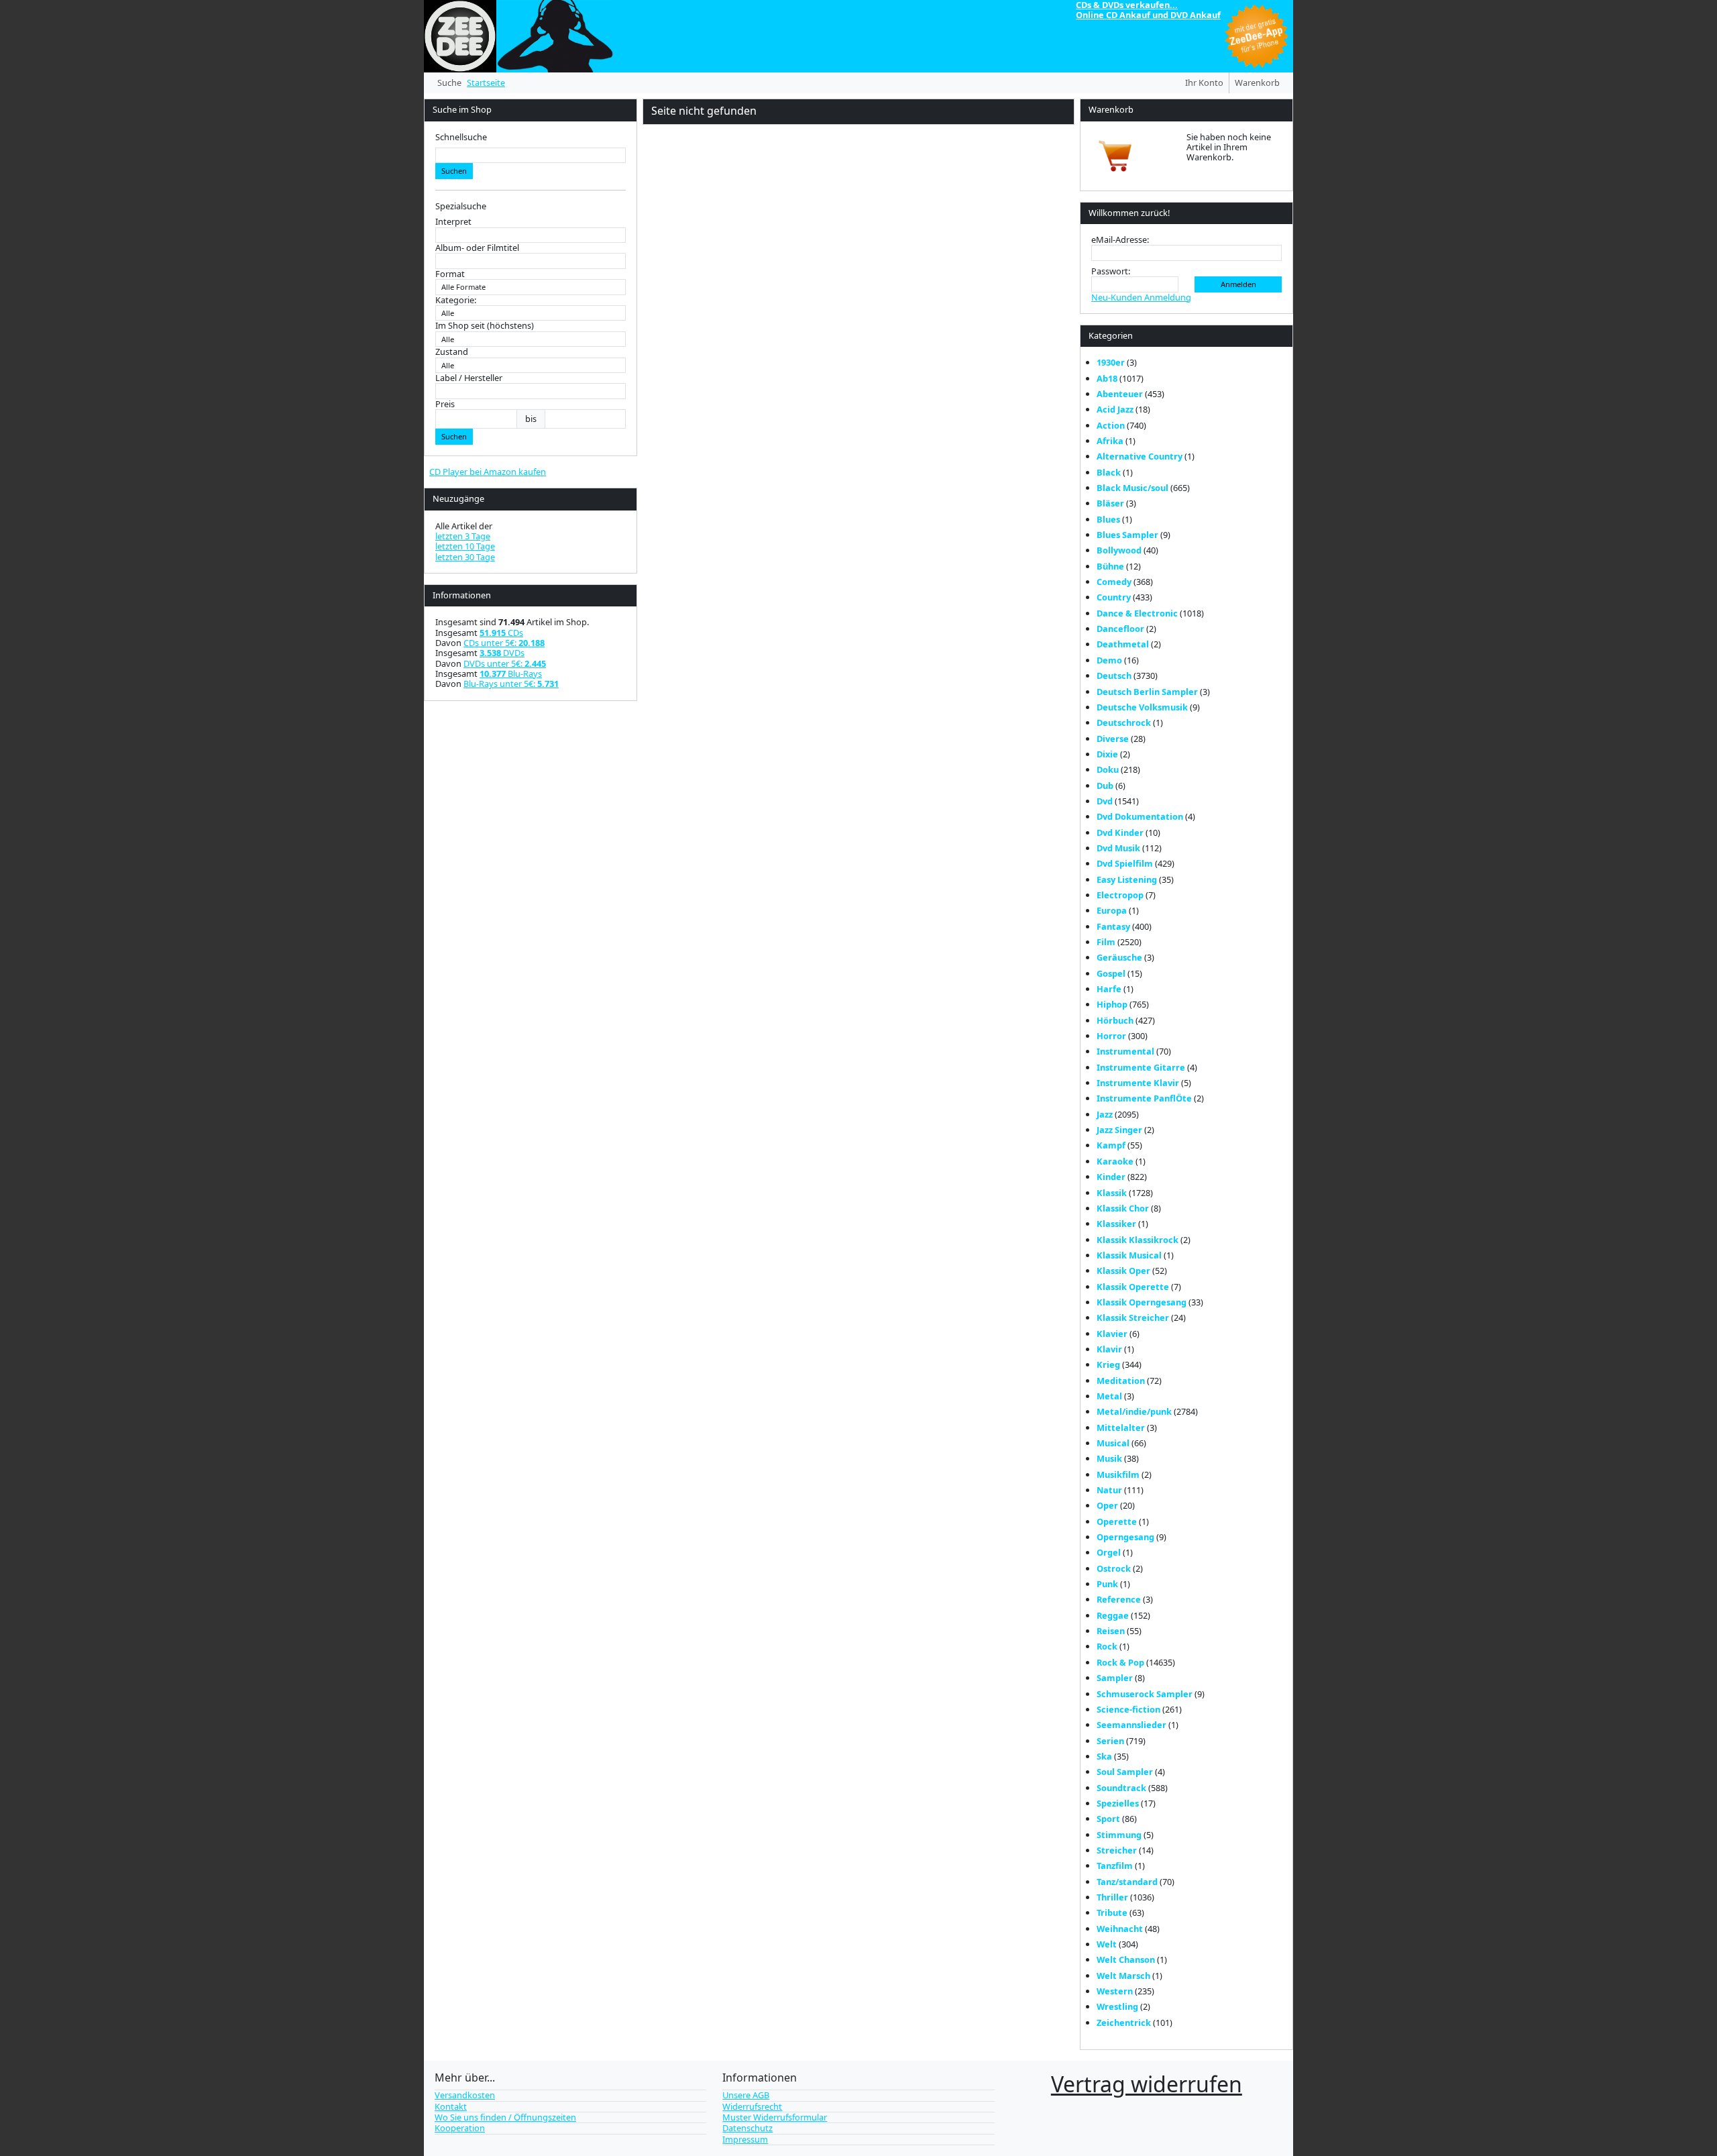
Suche (449, 83)
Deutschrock (1124, 722)
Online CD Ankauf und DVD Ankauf (1148, 15)
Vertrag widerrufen (1147, 2084)
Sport (1108, 1819)
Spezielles (1118, 1803)
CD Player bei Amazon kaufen (488, 472)
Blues (1108, 519)
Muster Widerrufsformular (775, 2117)
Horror (1111, 1036)
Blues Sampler (1127, 535)
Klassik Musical (1129, 1255)
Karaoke (1115, 1161)
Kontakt (451, 2106)
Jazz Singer (1119, 1130)
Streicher (1117, 1850)
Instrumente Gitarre (1141, 1067)
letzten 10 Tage (465, 546)
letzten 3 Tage (463, 536)
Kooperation (460, 2128)
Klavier (1112, 1334)
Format (450, 274)
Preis (445, 404)
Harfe (1109, 989)
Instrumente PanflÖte (1144, 1098)
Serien (1110, 1741)
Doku (1108, 769)
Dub (1105, 786)
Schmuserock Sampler (1145, 1694)
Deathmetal (1123, 644)
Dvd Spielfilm (1125, 863)
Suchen (454, 171)
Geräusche (1119, 957)
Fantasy (1113, 926)
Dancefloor (1120, 629)
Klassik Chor (1123, 1208)
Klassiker (1116, 1224)
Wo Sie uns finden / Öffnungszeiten (505, 2117)
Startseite (486, 83)
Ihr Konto (1204, 83)
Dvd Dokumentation (1140, 816)
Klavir (1109, 1349)
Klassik (1112, 1193)
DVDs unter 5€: (505, 663)
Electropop (1120, 895)
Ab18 (1107, 378)
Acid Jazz (1115, 409)
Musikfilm (1118, 1474)
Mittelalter (1121, 1427)
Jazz (1105, 1114)
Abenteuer (1120, 394)
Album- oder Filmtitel (477, 248)
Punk (1107, 1584)
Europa (1112, 910)
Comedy (1114, 582)
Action (1111, 425)
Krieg (1108, 1364)
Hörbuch (1115, 1020)
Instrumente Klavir (1138, 1083)
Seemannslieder (1131, 1725)
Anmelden (1238, 284)
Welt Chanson (1126, 1959)
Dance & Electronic (1137, 613)
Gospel (1111, 973)
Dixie (1107, 754)
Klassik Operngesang (1142, 1302)
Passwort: (1111, 271)
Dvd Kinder (1120, 832)
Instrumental (1125, 1051)
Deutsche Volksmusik (1142, 707)
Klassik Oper (1123, 1271)
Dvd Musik (1118, 848)
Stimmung (1119, 1835)
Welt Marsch (1123, 1976)
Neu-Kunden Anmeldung (1141, 297)
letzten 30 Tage (465, 557)
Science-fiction (1128, 1709)
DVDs (502, 653)
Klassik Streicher (1133, 1317)
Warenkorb (1257, 83)
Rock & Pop (1120, 1662)
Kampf (1111, 1145)
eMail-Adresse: (1120, 240)
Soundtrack (1121, 1788)
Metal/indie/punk (1134, 1411)
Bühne (1110, 566)
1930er (1111, 362)
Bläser (1110, 503)
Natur (1109, 1490)
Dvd (1105, 801)
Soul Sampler (1125, 1772)
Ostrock (1114, 1568)
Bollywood (1119, 550)
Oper (1107, 1505)
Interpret (453, 222)
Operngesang (1125, 1537)
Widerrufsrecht (752, 2106)
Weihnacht (1120, 1929)
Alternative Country (1140, 456)
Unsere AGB (746, 2095)
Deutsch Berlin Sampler (1147, 692)
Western (1115, 1991)
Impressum (745, 2139)
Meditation (1121, 1381)
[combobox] (531, 155)
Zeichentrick (1124, 2023)
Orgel (1109, 1552)
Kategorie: (456, 300)
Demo (1109, 660)
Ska (1104, 1756)
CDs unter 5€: (504, 643)
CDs (501, 633)
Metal (1109, 1396)
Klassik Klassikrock (1138, 1240)
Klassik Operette (1133, 1287)
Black (1109, 472)
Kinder (1111, 1177)
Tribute (1112, 1912)
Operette (1117, 1521)
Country (1114, 597)
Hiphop (1112, 1004)
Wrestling (1117, 2006)
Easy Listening (1127, 879)
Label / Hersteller (469, 378)
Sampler (1115, 1678)
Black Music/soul (1132, 488)
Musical (1113, 1443)
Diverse (1113, 739)
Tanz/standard (1127, 1882)
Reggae (1113, 1615)
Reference (1119, 1599)
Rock (1107, 1646)
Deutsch (1114, 676)
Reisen (1111, 1631)
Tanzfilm (1115, 1866)
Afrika (1110, 441)
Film (1106, 942)
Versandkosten (465, 2095)
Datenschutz (747, 2128)
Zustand (452, 352)
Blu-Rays (511, 673)
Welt (1107, 1944)
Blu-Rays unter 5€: (511, 684)
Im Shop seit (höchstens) (485, 326)
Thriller (1112, 1897)
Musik (1109, 1458)
